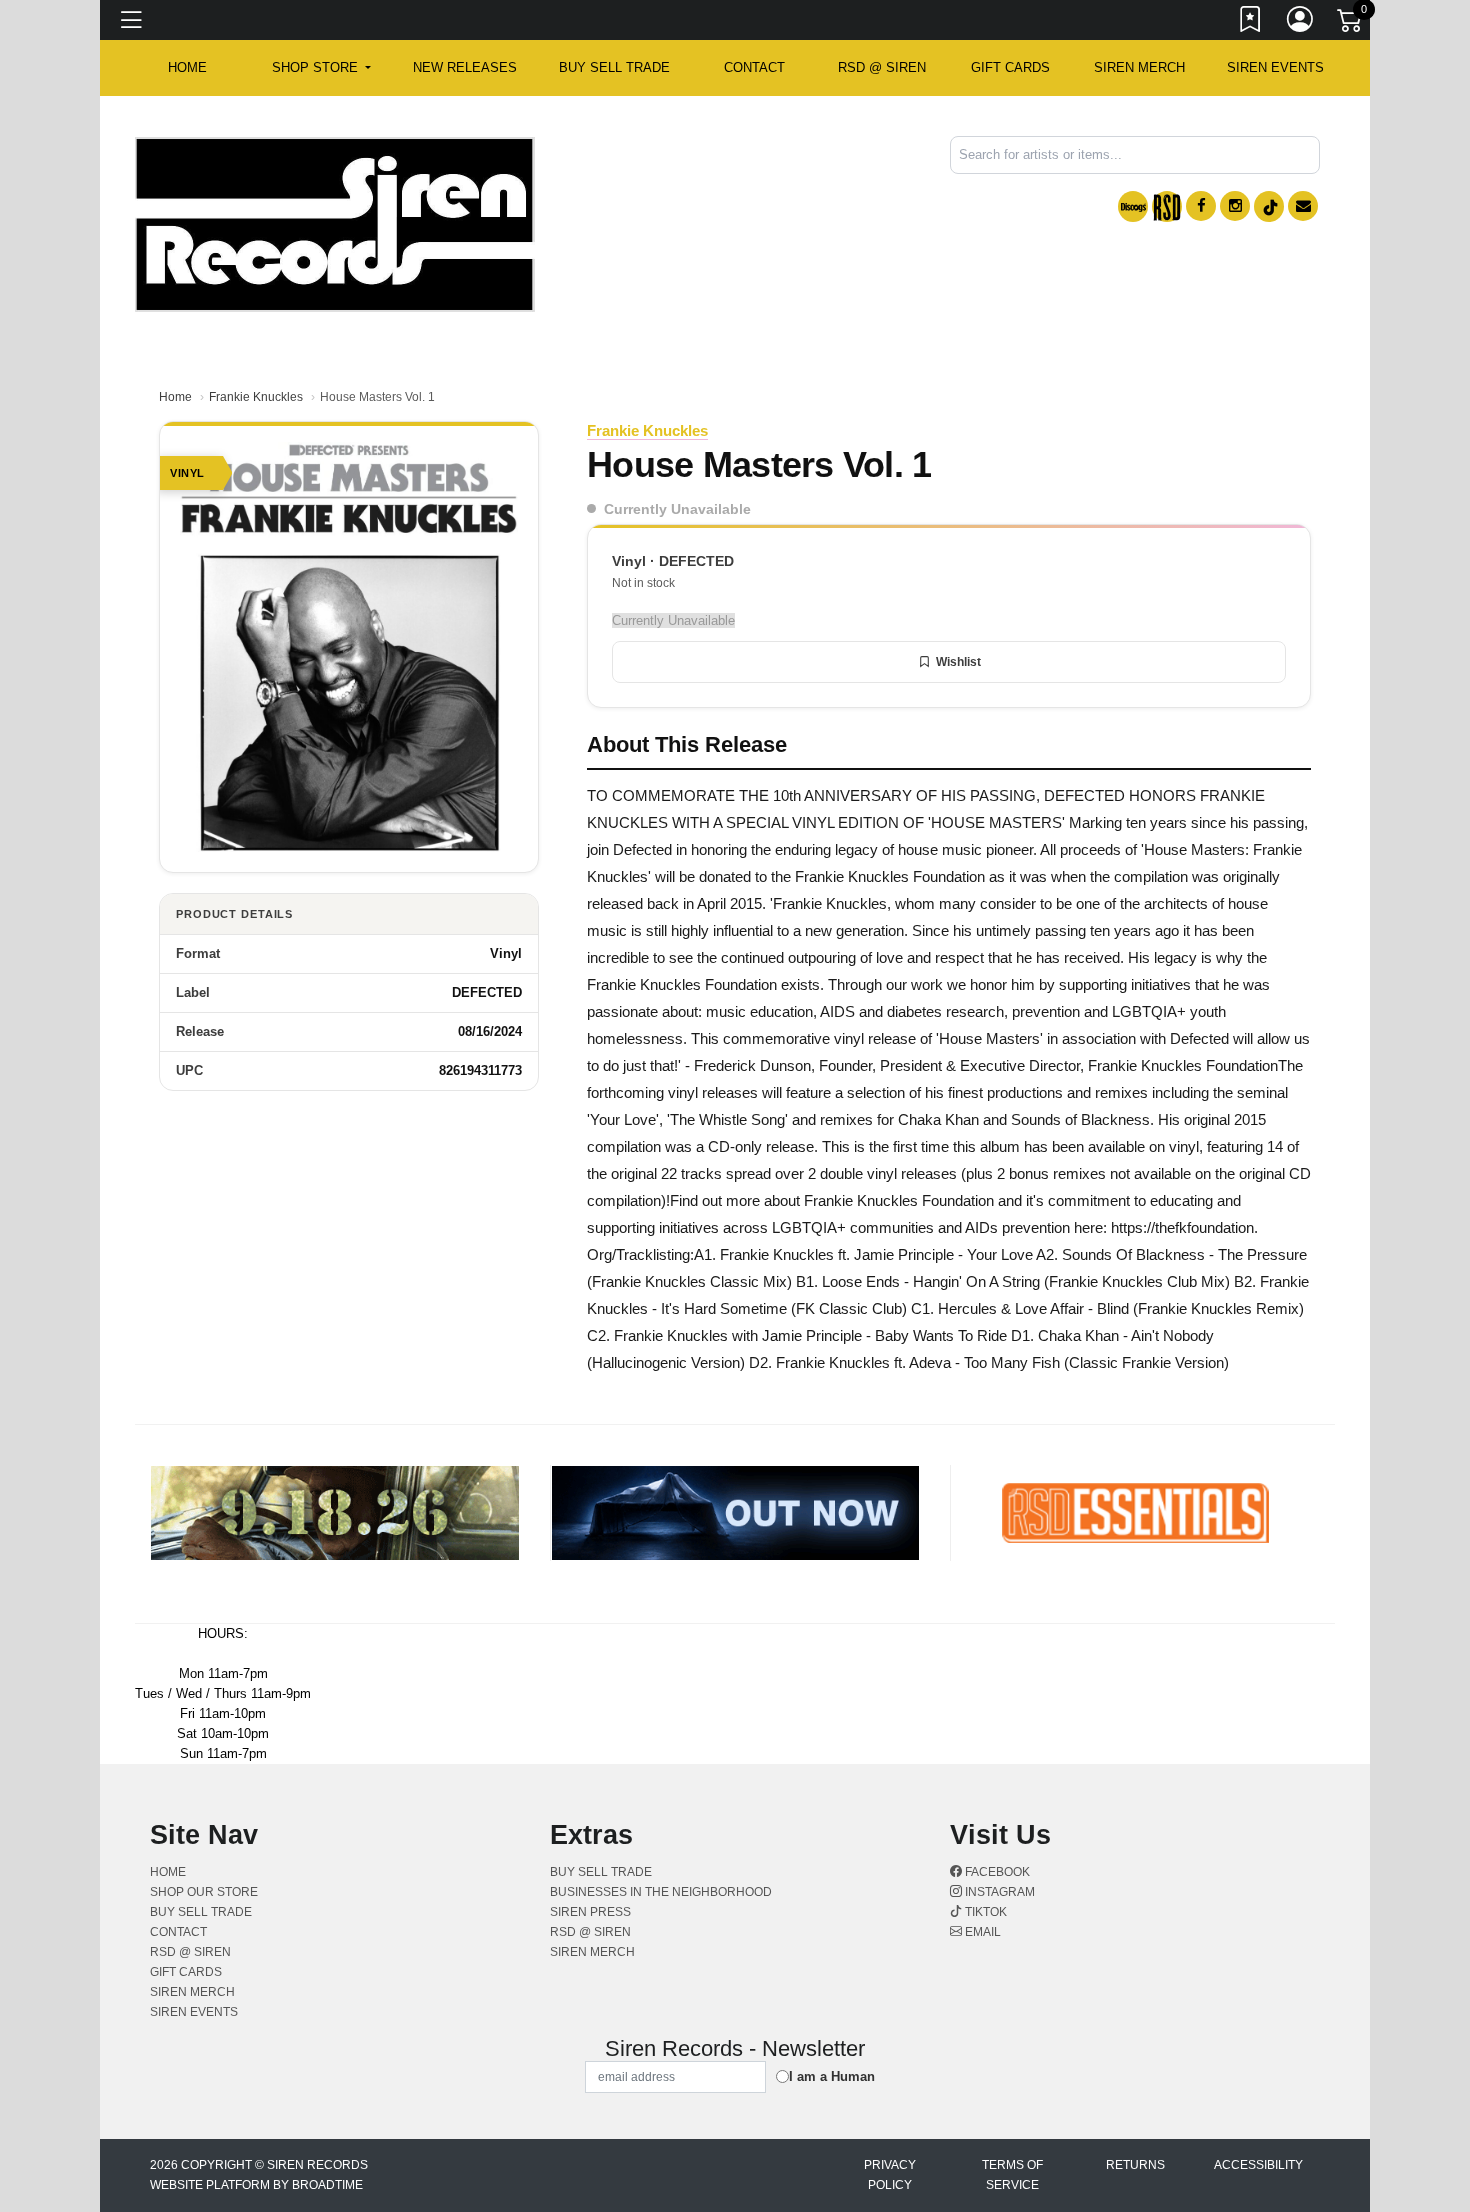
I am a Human (832, 2076)
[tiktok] (1269, 206)
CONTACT (754, 67)
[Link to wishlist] (1251, 23)
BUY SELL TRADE (614, 67)
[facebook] (1201, 206)
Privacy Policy (890, 2175)
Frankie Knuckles (256, 397)
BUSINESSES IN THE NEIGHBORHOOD (661, 1892)
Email (981, 1932)
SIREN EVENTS (1275, 67)
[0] (1351, 24)
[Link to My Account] (1301, 23)
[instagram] (1235, 206)
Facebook (996, 1872)
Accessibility (1258, 2165)
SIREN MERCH (1139, 67)
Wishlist (958, 662)
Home (175, 397)
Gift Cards (1010, 67)
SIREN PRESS (590, 1912)
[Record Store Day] (1167, 206)
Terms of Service (1012, 2175)
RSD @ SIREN (882, 67)
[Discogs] (1133, 206)
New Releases (465, 67)
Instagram (998, 1892)
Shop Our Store (204, 1892)
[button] (321, 68)
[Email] (1303, 206)
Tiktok (984, 1912)
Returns (1135, 2165)
